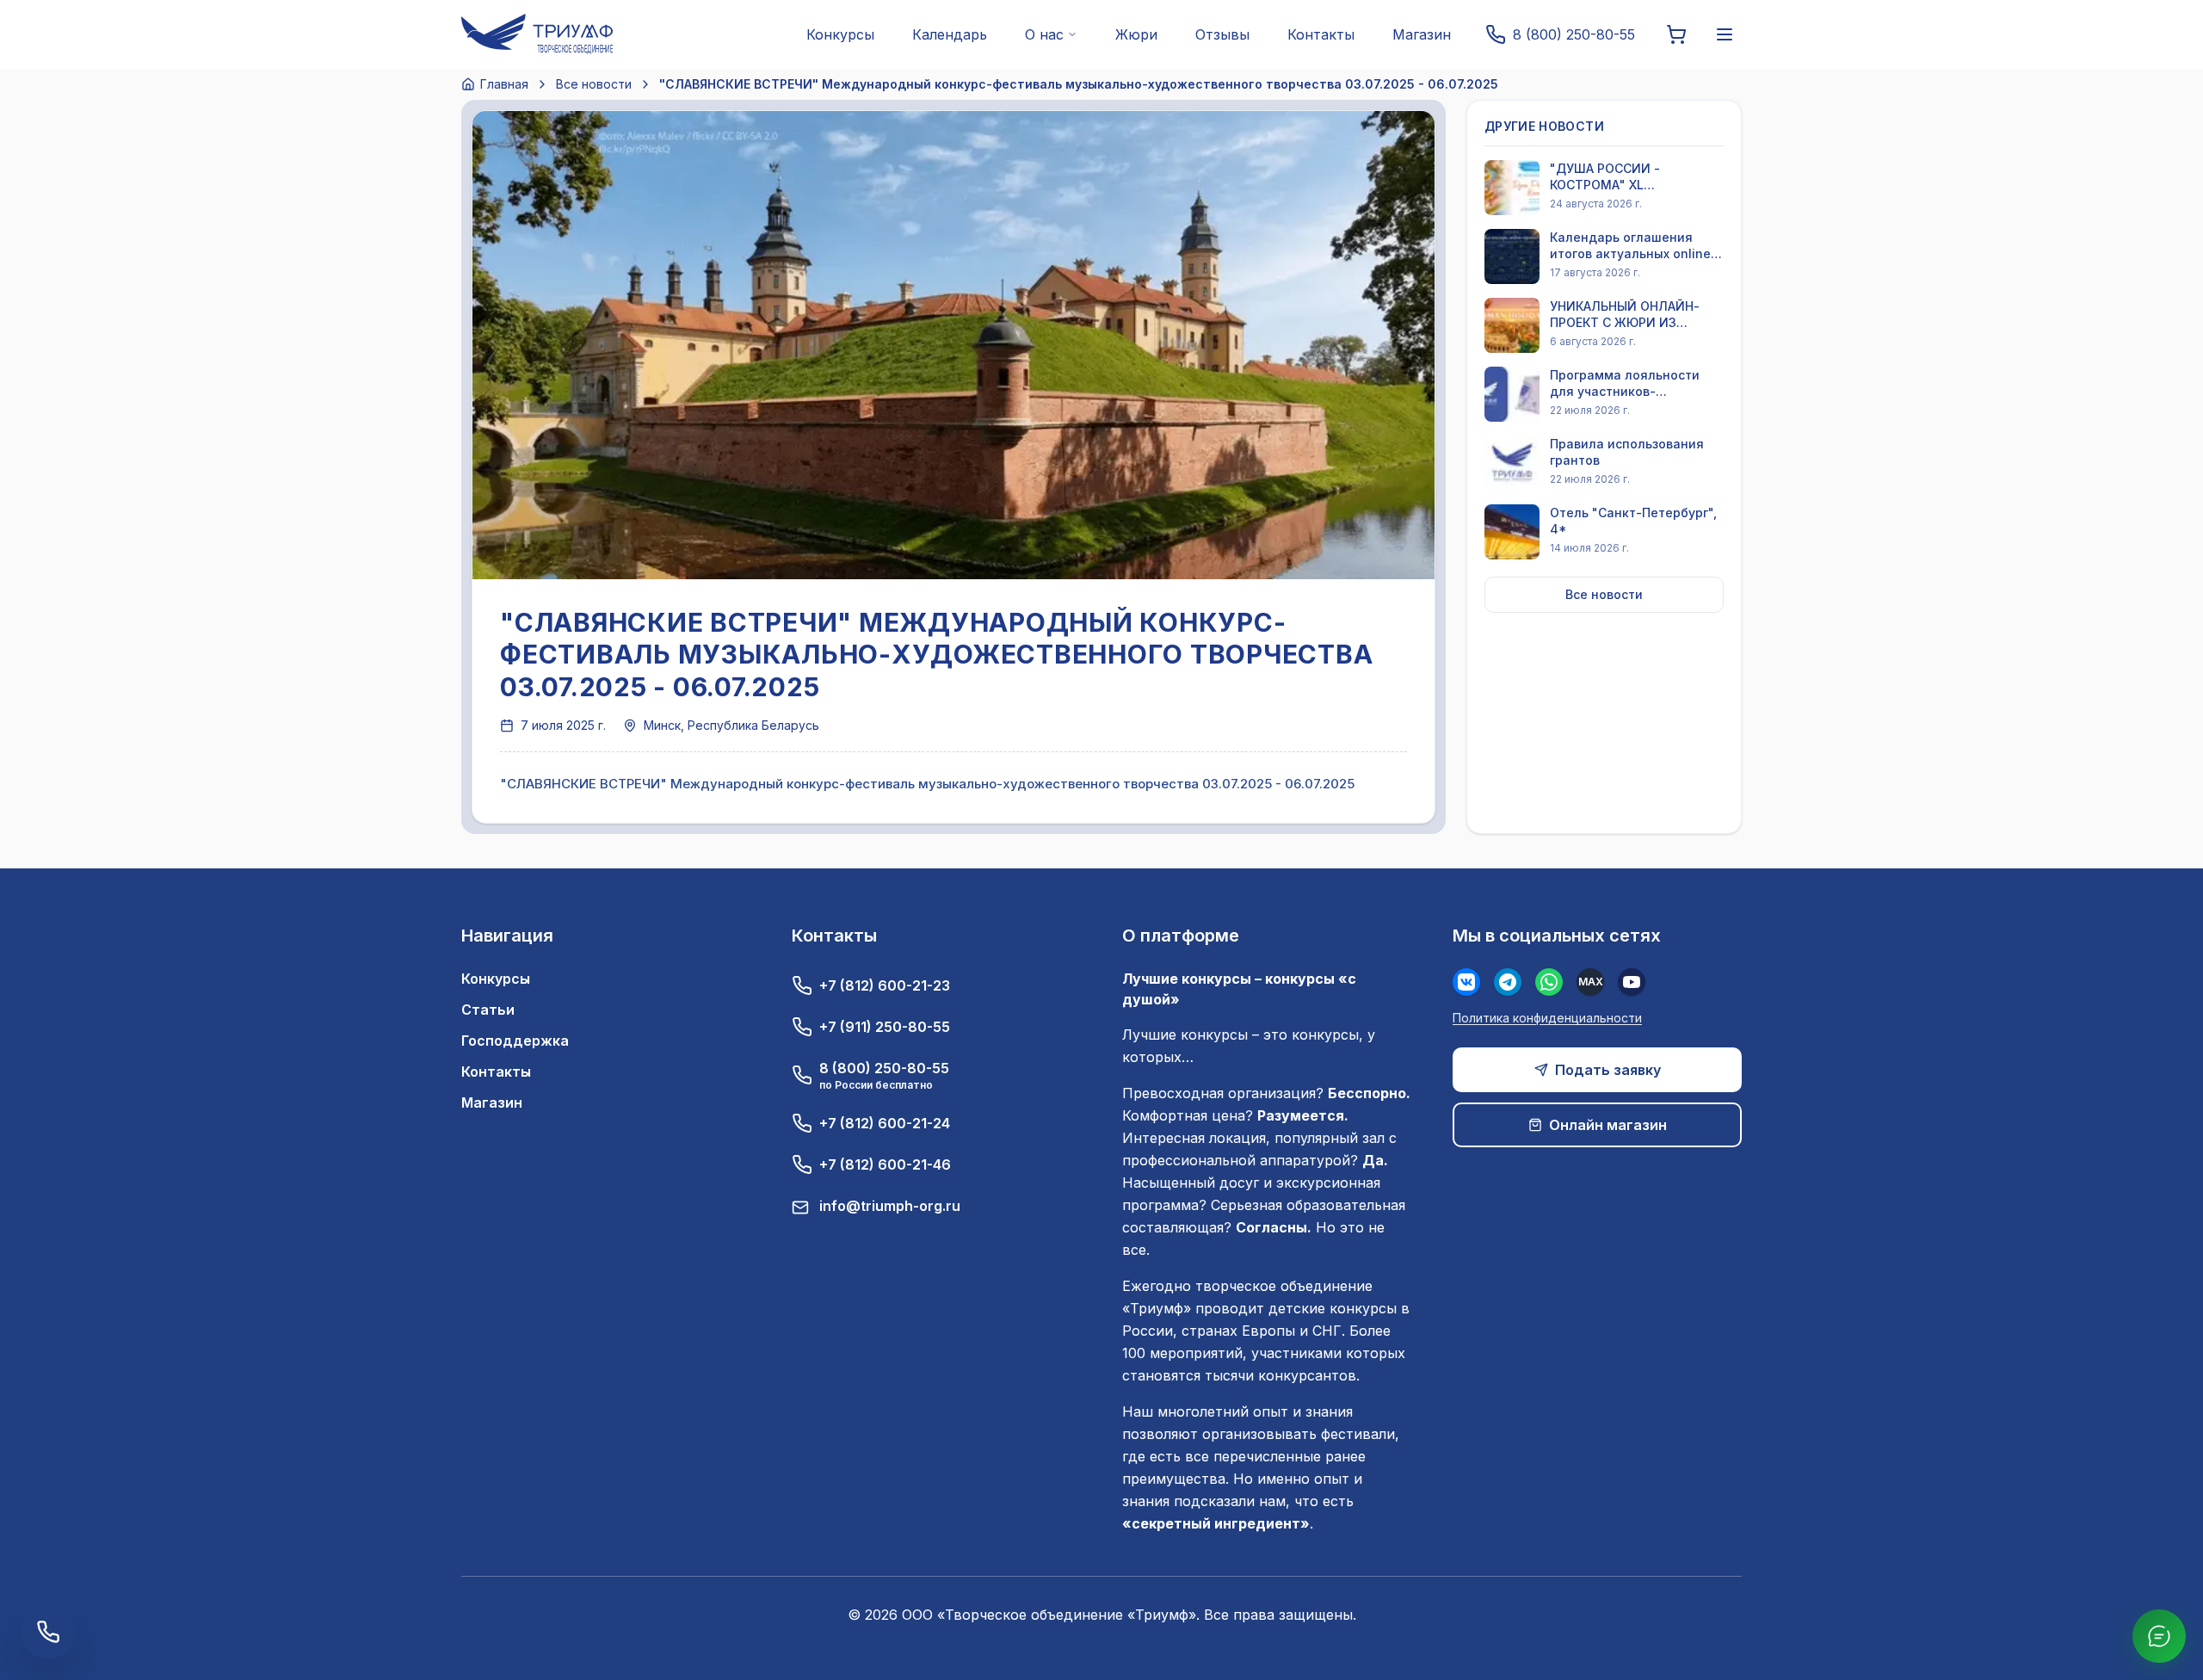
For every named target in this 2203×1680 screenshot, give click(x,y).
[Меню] (1725, 34)
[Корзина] (1676, 34)
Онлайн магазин (1608, 1125)
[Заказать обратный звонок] (48, 1632)
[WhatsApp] (1549, 982)
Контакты (1321, 34)
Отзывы (1222, 34)
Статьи (488, 1010)
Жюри (1136, 34)
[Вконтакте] (1466, 982)
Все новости (594, 84)
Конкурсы (840, 34)
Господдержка (515, 1041)
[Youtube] (1632, 982)
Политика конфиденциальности (1547, 1018)
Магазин (1422, 34)
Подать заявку (1608, 1070)
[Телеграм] (1508, 982)
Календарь (950, 34)
